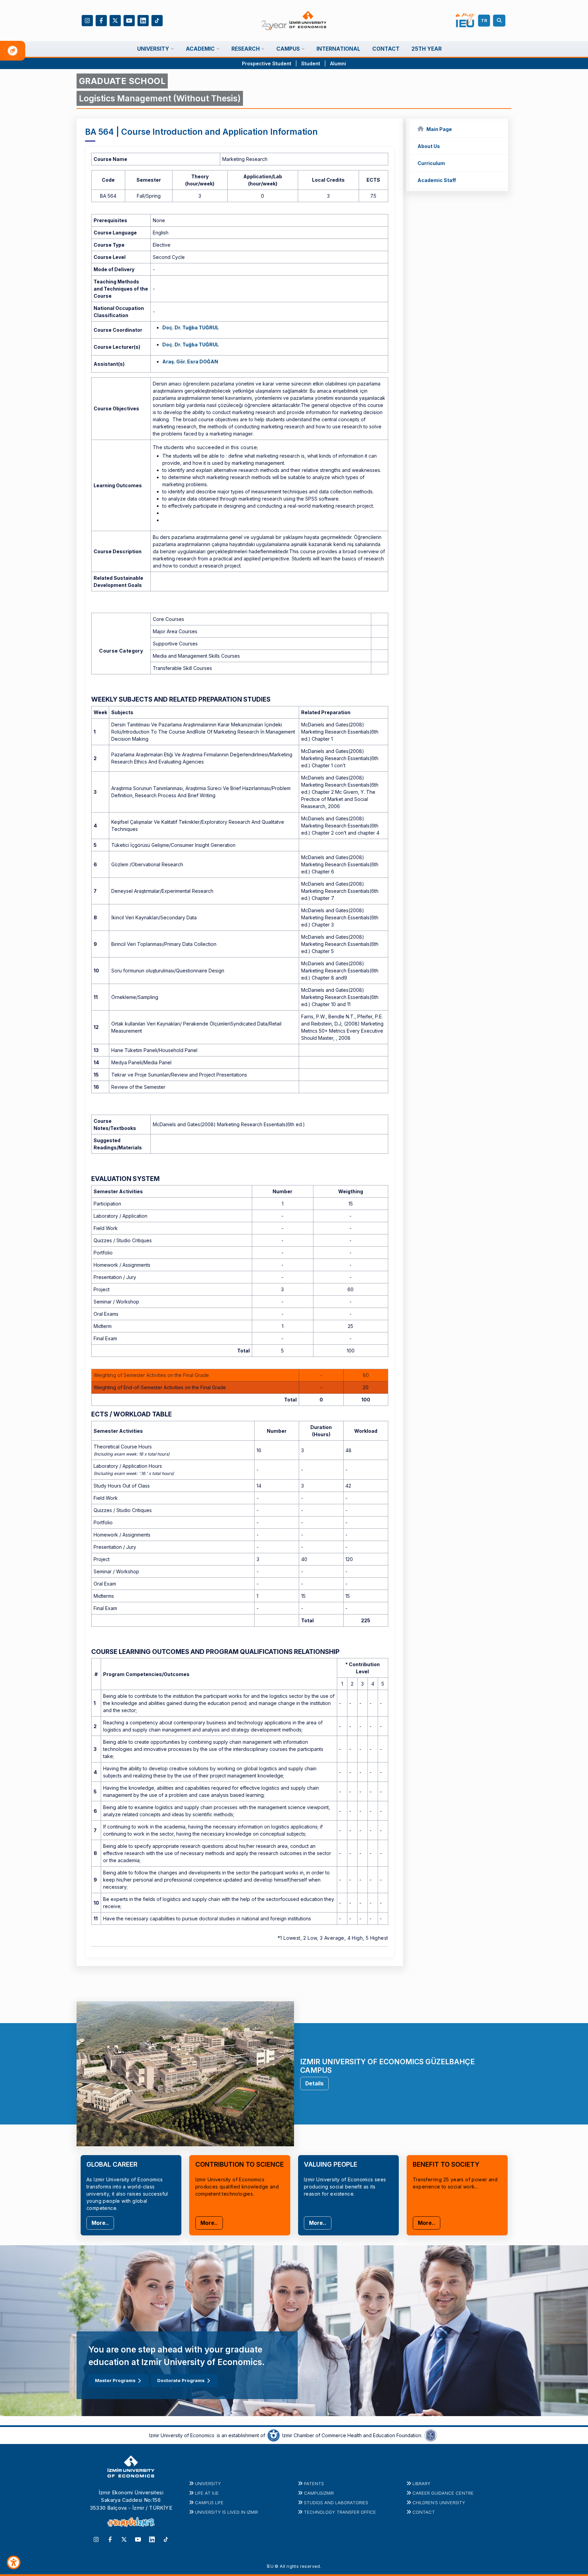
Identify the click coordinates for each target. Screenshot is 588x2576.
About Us (429, 146)
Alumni (338, 63)
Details (314, 2083)
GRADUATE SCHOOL (122, 81)
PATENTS (314, 2483)
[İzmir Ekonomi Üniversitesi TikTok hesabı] (157, 20)
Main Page (439, 129)
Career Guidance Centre (443, 2493)
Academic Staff (437, 180)
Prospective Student (267, 63)
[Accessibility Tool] (14, 2562)
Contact (424, 2512)
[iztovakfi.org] (431, 2435)
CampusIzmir (319, 2493)
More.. (100, 2223)
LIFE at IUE (207, 2493)
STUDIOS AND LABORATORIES (336, 2503)
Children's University (439, 2503)
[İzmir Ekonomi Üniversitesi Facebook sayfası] (101, 20)
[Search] (500, 21)
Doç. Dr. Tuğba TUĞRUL (191, 327)
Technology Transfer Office (340, 2512)
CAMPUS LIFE (209, 2503)
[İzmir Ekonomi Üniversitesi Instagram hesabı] (87, 20)
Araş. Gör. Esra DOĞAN (190, 362)
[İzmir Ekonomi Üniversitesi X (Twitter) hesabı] (115, 20)
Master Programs (115, 2380)
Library (421, 2483)
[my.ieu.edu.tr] (465, 20)
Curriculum (431, 163)
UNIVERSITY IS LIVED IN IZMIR (226, 2512)
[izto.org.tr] (274, 2435)
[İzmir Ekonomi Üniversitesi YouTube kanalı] (129, 20)
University (208, 2483)
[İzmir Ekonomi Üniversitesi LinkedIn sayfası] (143, 20)
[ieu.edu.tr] (294, 21)
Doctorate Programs (181, 2380)
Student (311, 63)
